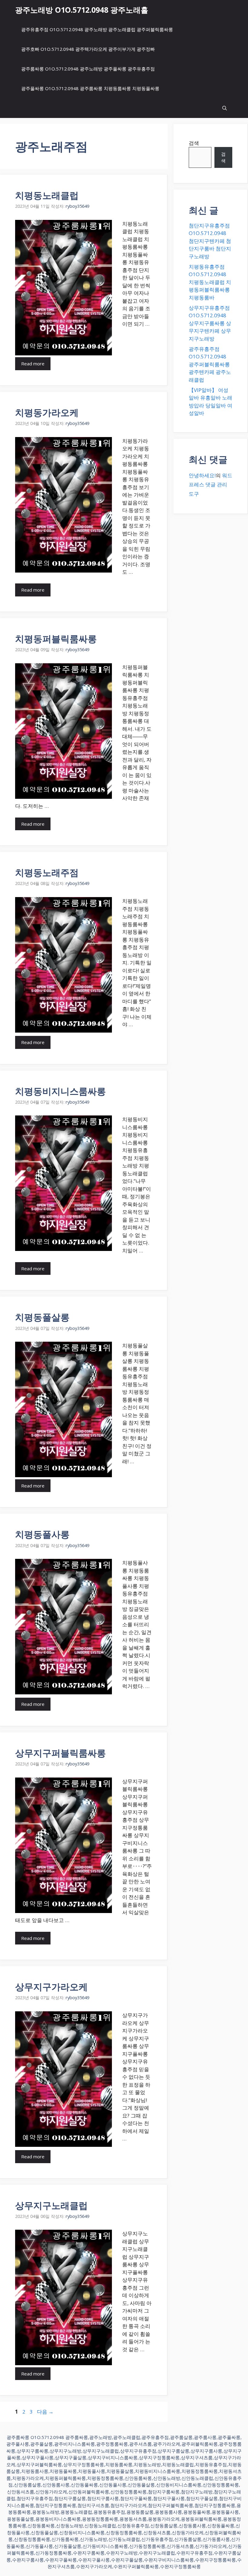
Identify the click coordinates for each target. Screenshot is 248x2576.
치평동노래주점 (47, 872)
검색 (194, 143)
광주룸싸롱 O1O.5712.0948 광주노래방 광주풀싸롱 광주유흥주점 (88, 69)
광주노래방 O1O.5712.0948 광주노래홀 (82, 10)
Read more (33, 364)
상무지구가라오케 (51, 1987)
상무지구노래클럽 (51, 2205)
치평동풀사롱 (42, 1534)
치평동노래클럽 (47, 195)
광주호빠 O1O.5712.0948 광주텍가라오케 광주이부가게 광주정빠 (88, 49)
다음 (45, 2412)
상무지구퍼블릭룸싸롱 (60, 1753)
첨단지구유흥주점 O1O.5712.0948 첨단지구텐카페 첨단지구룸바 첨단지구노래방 (210, 241)
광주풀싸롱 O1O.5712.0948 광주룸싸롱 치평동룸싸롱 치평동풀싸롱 (90, 88)
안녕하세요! (202, 475)
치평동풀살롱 (42, 1317)
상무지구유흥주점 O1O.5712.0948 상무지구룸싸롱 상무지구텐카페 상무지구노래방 (210, 323)
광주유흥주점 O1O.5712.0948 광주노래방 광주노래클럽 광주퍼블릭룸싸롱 (97, 29)
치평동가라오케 (47, 412)
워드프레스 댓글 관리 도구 (210, 485)
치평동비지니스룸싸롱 (60, 1091)
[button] (225, 108)
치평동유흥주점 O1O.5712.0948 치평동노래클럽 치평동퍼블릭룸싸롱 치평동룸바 (210, 282)
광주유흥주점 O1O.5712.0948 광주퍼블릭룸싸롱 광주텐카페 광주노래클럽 (210, 364)
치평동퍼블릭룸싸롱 (56, 639)
